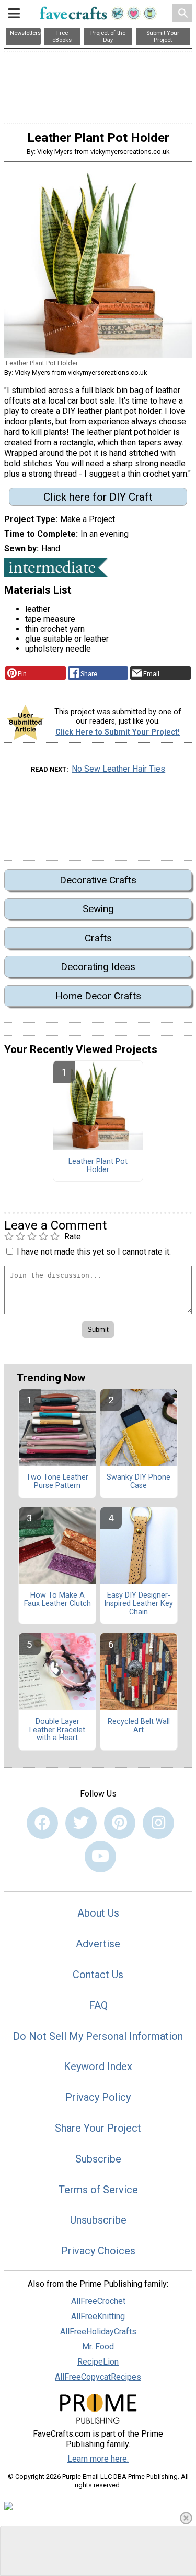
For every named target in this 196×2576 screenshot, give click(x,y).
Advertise (98, 1944)
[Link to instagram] (158, 1823)
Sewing (98, 909)
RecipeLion (98, 2362)
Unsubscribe (98, 2220)
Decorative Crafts (98, 880)
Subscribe (98, 2159)
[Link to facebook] (42, 1823)
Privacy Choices (98, 2251)
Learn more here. (98, 2459)
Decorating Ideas (98, 967)
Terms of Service (98, 2190)
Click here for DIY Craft (98, 497)
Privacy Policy (98, 2097)
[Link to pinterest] (120, 1823)
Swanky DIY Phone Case (139, 1482)
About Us (98, 1913)
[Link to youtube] (100, 1857)
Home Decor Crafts (98, 996)
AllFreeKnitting (98, 2316)
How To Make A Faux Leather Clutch (57, 1600)
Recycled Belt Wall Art (139, 1726)
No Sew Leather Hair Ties (118, 769)
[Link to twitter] (81, 1823)
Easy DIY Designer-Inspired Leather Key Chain (139, 1604)
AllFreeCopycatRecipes (98, 2377)
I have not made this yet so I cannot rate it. (94, 1252)
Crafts (98, 938)
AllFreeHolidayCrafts (98, 2331)
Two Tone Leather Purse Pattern (57, 1482)
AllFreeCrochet (98, 2301)
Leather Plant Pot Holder (98, 1166)
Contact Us (98, 1975)
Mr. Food (98, 2347)
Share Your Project (98, 2128)
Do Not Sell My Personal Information (98, 2036)
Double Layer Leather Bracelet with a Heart (57, 1730)
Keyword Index (98, 2066)
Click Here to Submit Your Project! (118, 732)
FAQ (98, 2005)
